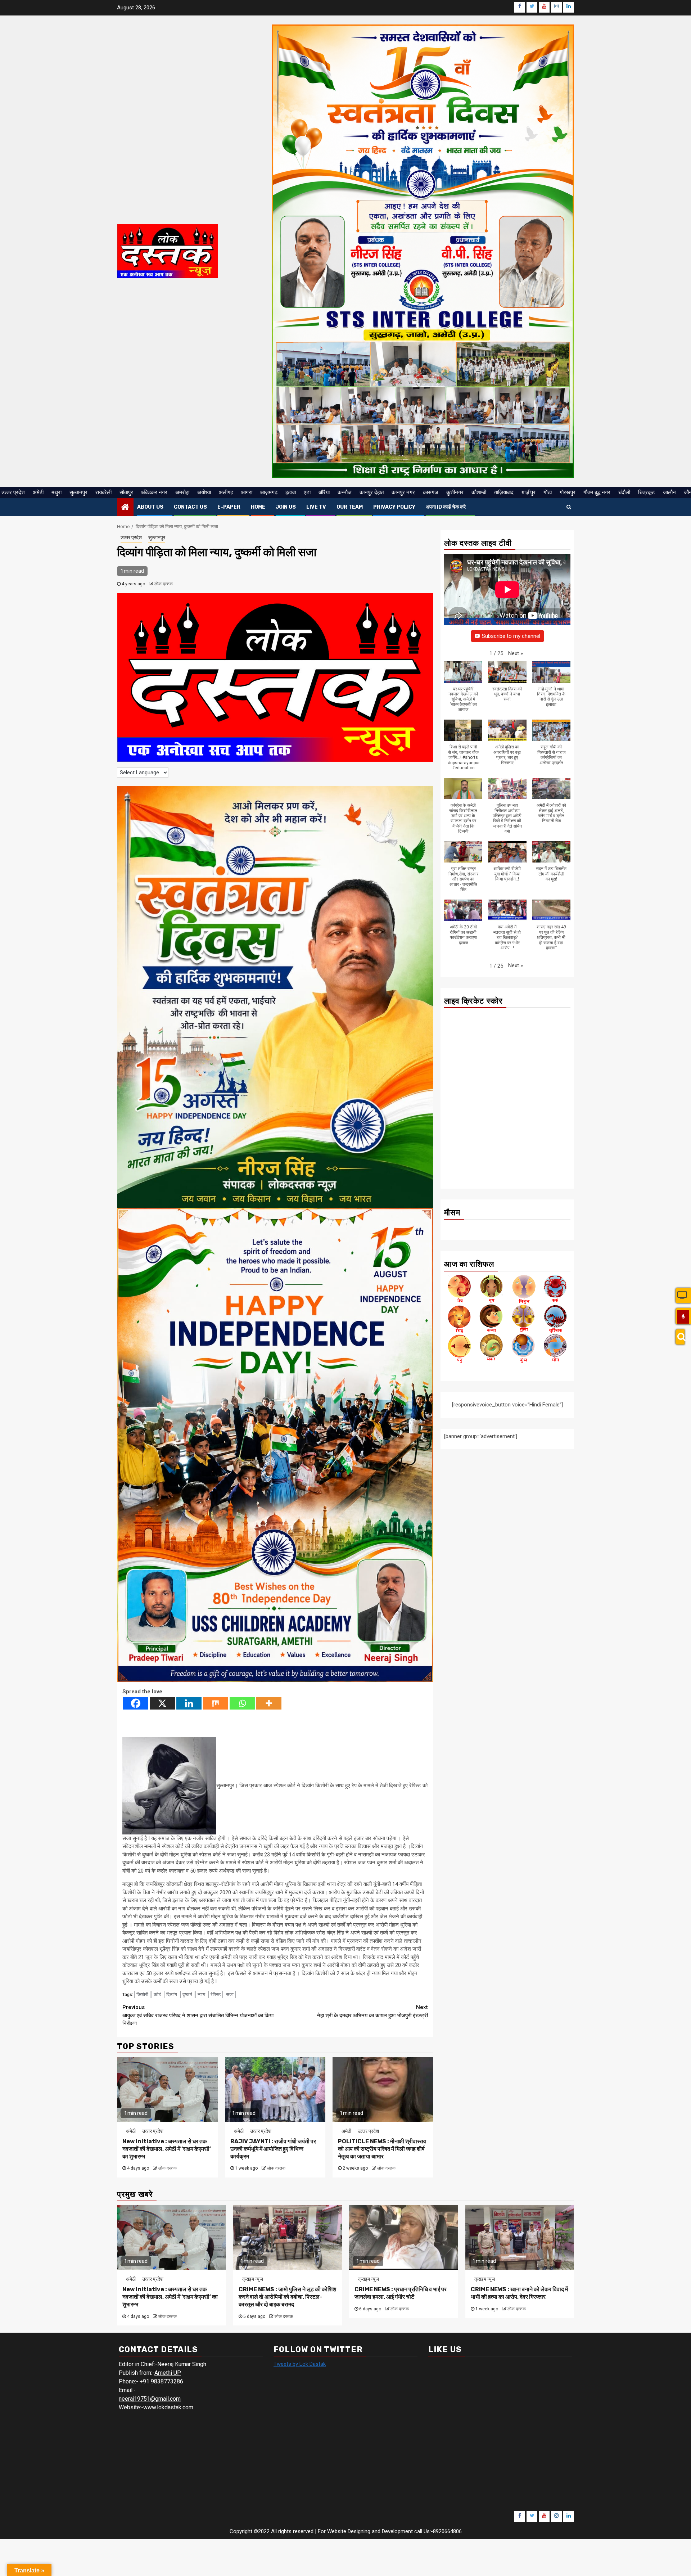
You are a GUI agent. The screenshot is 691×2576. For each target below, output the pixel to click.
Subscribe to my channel (511, 636)
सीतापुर (126, 492)
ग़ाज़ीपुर (529, 492)
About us (150, 507)
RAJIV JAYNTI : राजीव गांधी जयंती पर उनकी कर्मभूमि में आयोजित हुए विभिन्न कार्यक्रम (273, 2149)
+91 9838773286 (161, 2381)
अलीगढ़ (226, 492)
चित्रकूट (647, 492)
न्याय (201, 1994)
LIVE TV (316, 507)
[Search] (680, 1337)
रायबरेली (103, 492)
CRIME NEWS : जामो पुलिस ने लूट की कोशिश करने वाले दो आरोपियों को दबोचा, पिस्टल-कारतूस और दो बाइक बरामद (287, 2297)
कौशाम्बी (479, 492)
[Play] (683, 1317)
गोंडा (548, 492)
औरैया (324, 492)
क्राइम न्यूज (253, 2279)
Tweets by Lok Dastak (300, 2364)
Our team (350, 507)
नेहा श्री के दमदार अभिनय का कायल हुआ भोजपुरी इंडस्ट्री (372, 2011)
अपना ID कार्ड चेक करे (446, 507)
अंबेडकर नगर (154, 492)
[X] (162, 1703)
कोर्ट (157, 1994)
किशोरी (142, 1994)
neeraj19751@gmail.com (150, 2399)
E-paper (229, 507)
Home (258, 507)
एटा (307, 492)
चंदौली (624, 492)
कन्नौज (345, 492)
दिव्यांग (172, 1994)
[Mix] (216, 1703)
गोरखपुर (568, 492)
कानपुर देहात (372, 492)
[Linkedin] (189, 1703)
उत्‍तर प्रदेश (13, 492)
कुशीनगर (455, 492)
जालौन (669, 492)
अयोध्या (204, 492)
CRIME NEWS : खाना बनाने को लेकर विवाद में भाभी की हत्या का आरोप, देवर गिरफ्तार (519, 2293)
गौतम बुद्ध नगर (597, 492)
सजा (230, 1994)
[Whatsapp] (242, 1703)
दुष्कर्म (187, 1994)
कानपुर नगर (403, 492)
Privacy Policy (394, 507)
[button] (516, 654)
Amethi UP (168, 2373)
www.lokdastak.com (168, 2407)
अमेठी (38, 492)
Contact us (190, 507)
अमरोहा (182, 492)
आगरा (247, 492)
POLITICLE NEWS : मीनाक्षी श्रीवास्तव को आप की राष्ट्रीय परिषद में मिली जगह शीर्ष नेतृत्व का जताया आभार (382, 2149)
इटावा (291, 492)
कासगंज (431, 492)
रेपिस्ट (216, 1994)
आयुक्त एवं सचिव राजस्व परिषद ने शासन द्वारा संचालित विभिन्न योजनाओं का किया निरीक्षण (198, 2015)
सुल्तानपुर (78, 492)
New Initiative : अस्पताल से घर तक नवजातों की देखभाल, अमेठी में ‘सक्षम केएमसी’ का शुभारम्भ (167, 2149)
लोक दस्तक (164, 584)
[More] (269, 1703)
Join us (286, 507)
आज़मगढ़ (269, 492)
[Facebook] (136, 1703)
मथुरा (57, 492)
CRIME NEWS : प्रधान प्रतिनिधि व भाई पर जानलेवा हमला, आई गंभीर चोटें (401, 2293)
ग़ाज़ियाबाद (504, 492)
